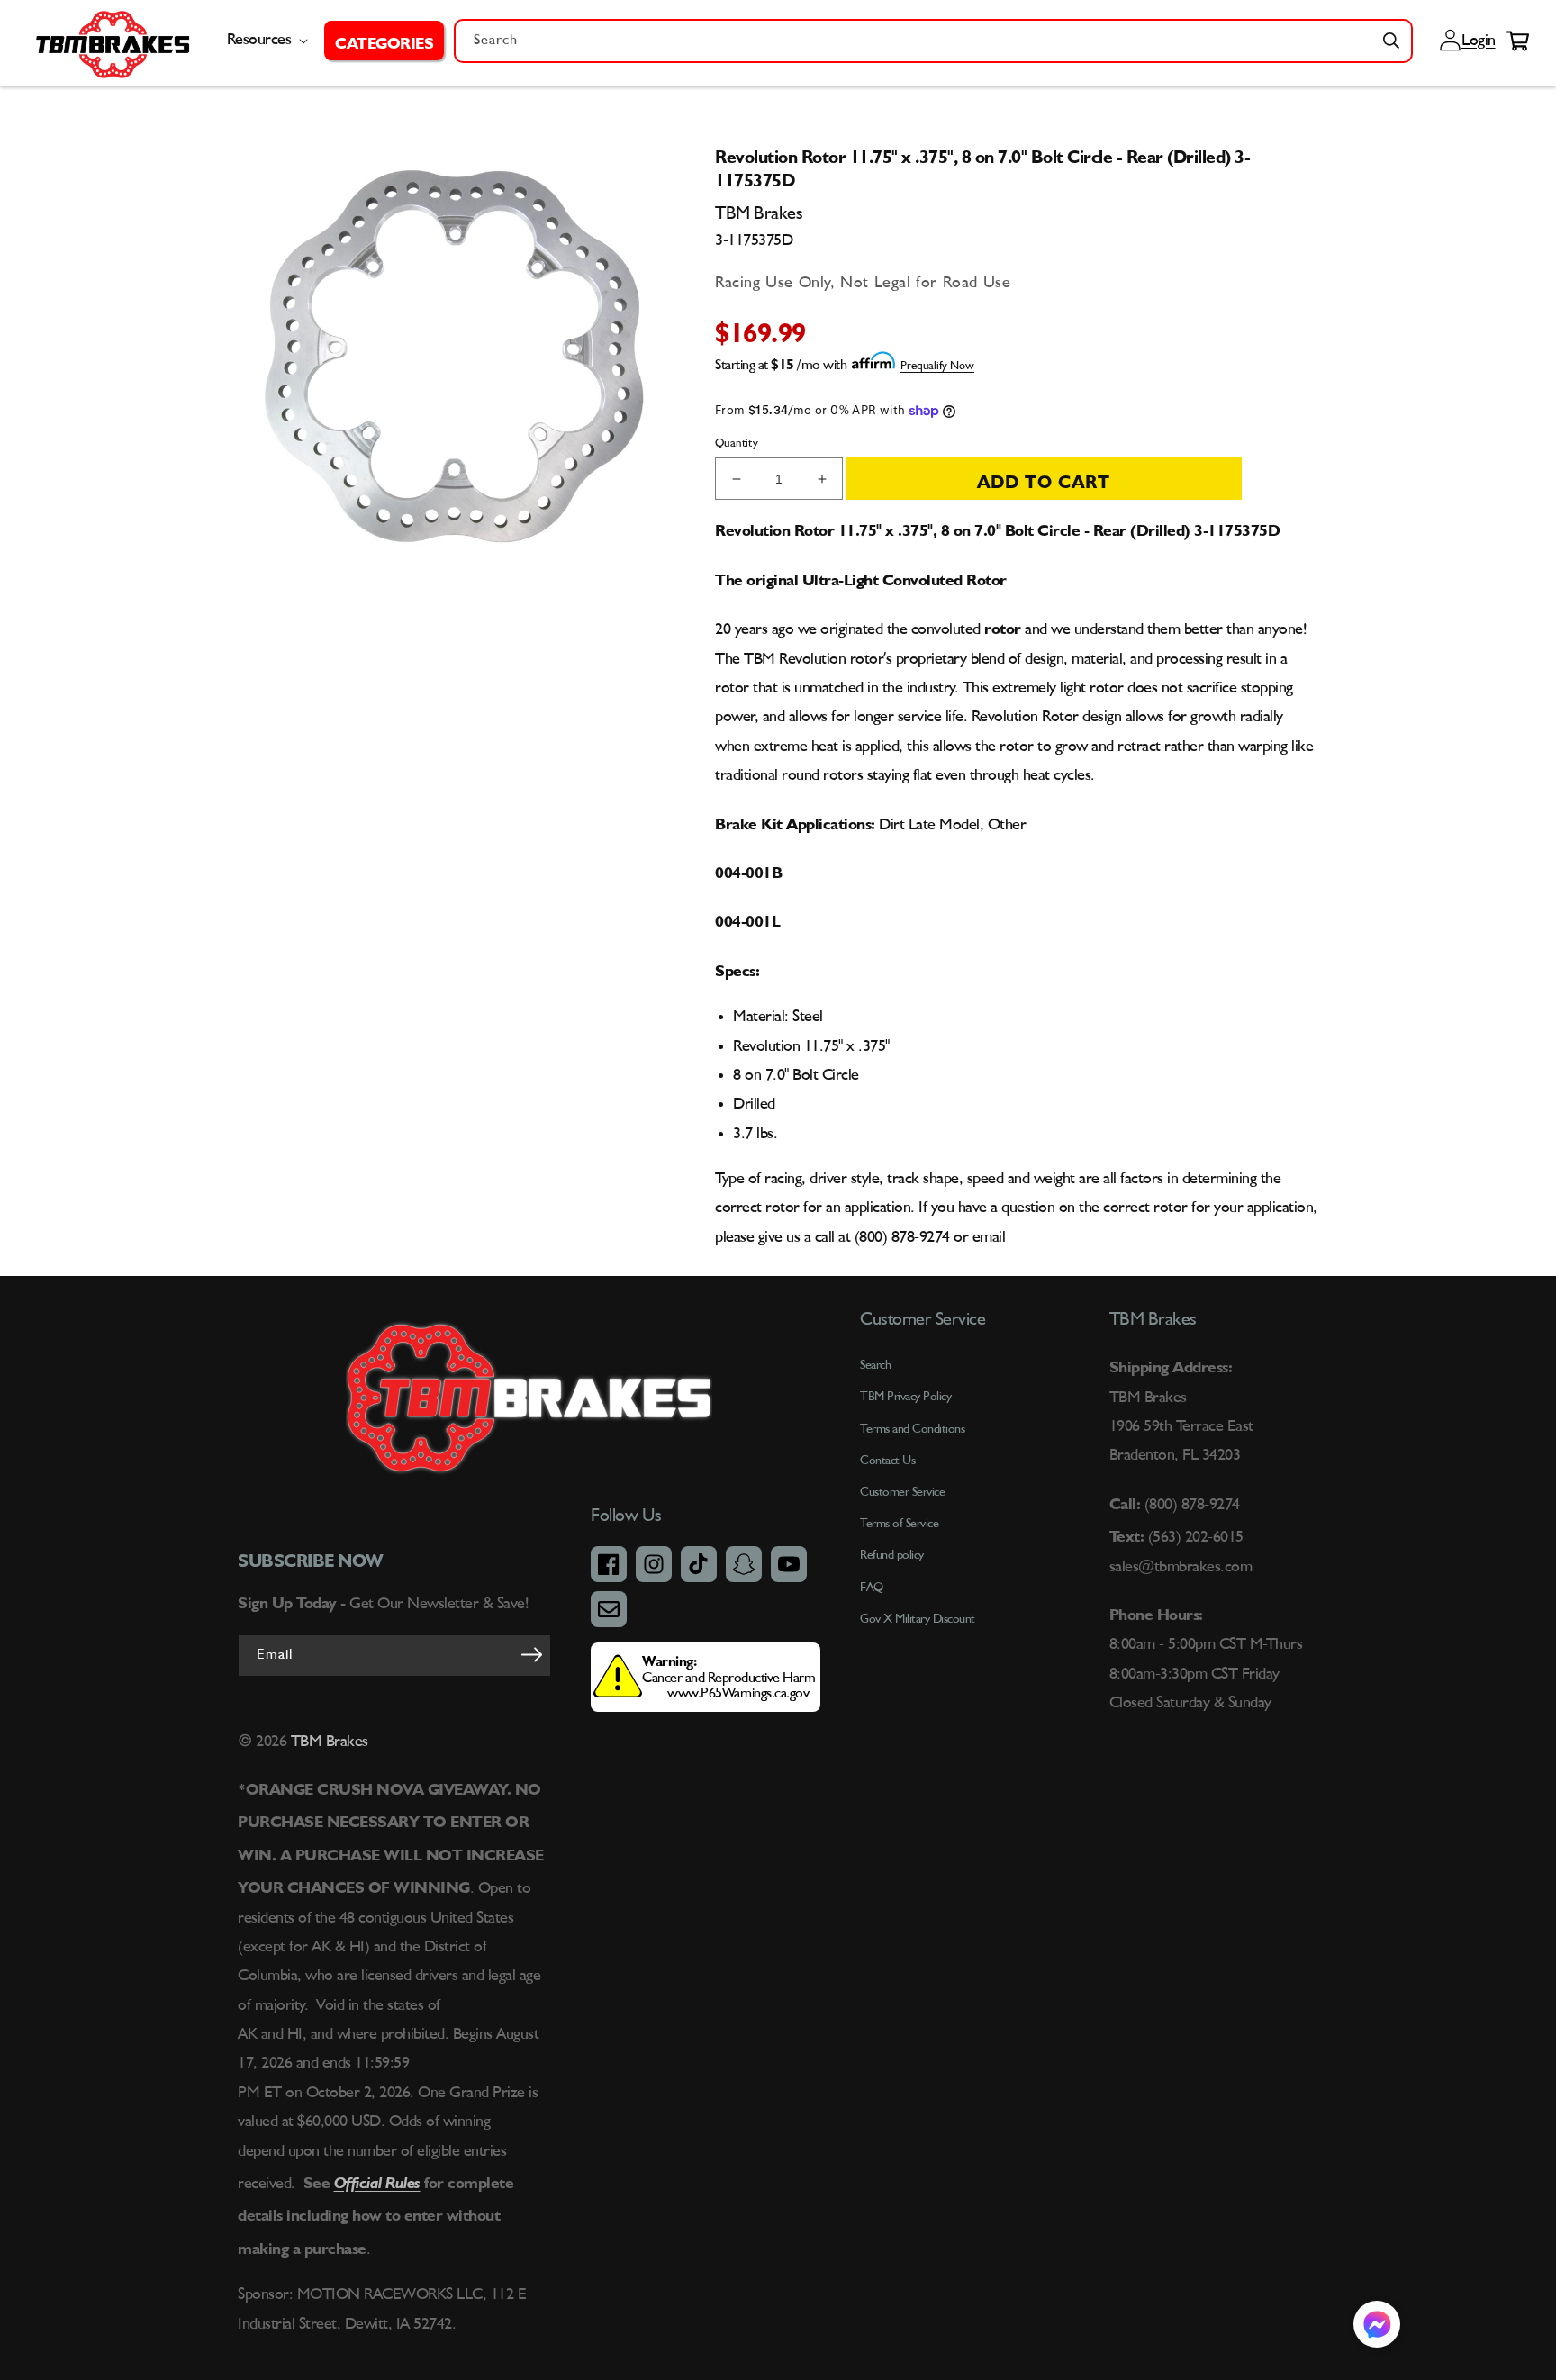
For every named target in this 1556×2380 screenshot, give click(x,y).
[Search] (1391, 41)
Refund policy (892, 1555)
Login (1476, 41)
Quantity (737, 443)
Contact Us (887, 1461)
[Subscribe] (531, 1654)
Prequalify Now (937, 366)
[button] (384, 41)
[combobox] (933, 41)
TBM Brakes (327, 1742)
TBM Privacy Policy (905, 1397)
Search (875, 1365)
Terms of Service (899, 1524)
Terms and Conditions (912, 1429)
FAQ (872, 1588)
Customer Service (902, 1492)
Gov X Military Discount (918, 1619)
